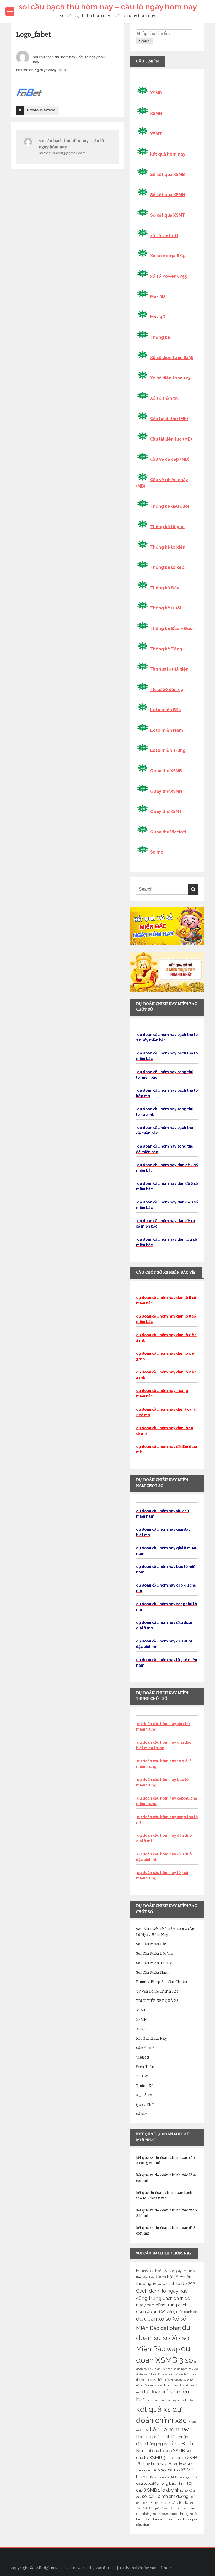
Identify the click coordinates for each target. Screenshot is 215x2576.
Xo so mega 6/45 (168, 256)
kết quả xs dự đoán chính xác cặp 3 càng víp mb (165, 2160)
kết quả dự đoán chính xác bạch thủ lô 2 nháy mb (164, 2195)
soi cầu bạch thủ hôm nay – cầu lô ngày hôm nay (107, 7)
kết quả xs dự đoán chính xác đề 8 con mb (166, 2230)
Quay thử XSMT (166, 812)
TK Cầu (142, 2076)
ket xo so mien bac (159, 2400)
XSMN (156, 113)
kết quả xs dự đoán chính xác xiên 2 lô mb (167, 2213)
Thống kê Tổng (166, 649)
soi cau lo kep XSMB (165, 2451)
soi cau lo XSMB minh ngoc (173, 2477)
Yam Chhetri (161, 2568)
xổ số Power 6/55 (169, 276)
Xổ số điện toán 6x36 (172, 358)
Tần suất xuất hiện (169, 669)
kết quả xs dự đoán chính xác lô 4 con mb (166, 2178)
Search (144, 41)
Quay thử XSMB (166, 771)
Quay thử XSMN (166, 791)
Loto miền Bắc (166, 710)
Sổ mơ (157, 852)
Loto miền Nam (167, 730)
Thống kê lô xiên (168, 547)
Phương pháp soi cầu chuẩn (162, 1982)
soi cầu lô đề (177, 2502)
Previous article (41, 110)
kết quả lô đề (183, 2400)
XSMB (156, 93)
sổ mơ (141, 2114)
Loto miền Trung (168, 750)
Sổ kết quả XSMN (168, 195)
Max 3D (158, 296)
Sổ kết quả (145, 2048)
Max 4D (158, 317)
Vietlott (143, 2057)
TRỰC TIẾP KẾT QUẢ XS (157, 2001)
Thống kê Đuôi (166, 608)
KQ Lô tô (144, 2095)
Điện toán (145, 2067)
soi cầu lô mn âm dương (165, 2496)
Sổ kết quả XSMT (168, 215)
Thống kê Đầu (165, 588)
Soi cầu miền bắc (151, 1944)
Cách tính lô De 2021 (177, 2283)
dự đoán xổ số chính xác (153, 2380)
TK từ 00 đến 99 (167, 690)
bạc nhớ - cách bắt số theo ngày (159, 2271)
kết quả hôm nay (168, 154)
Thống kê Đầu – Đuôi (172, 628)
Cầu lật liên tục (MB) (171, 439)
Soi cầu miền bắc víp (155, 1953)
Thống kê (160, 337)
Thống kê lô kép (167, 567)
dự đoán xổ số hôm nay (160, 2385)
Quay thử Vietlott (168, 832)
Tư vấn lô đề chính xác (157, 1991)
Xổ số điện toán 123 (170, 378)
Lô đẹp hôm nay (169, 2429)
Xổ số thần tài (164, 398)
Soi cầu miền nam (152, 1972)
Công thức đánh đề (182, 2312)
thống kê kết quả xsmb (160, 2514)
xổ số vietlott (164, 236)
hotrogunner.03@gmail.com (62, 153)
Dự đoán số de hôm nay (177, 2369)
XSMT (156, 134)
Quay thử (145, 2104)
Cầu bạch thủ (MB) (169, 419)
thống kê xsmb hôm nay (162, 2519)
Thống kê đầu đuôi (170, 506)
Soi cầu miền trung (154, 1963)
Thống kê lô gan (167, 527)
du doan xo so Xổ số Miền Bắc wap (163, 2338)
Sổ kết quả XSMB (168, 175)
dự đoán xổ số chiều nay (180, 2374)
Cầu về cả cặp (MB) (170, 459)
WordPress (105, 2568)
